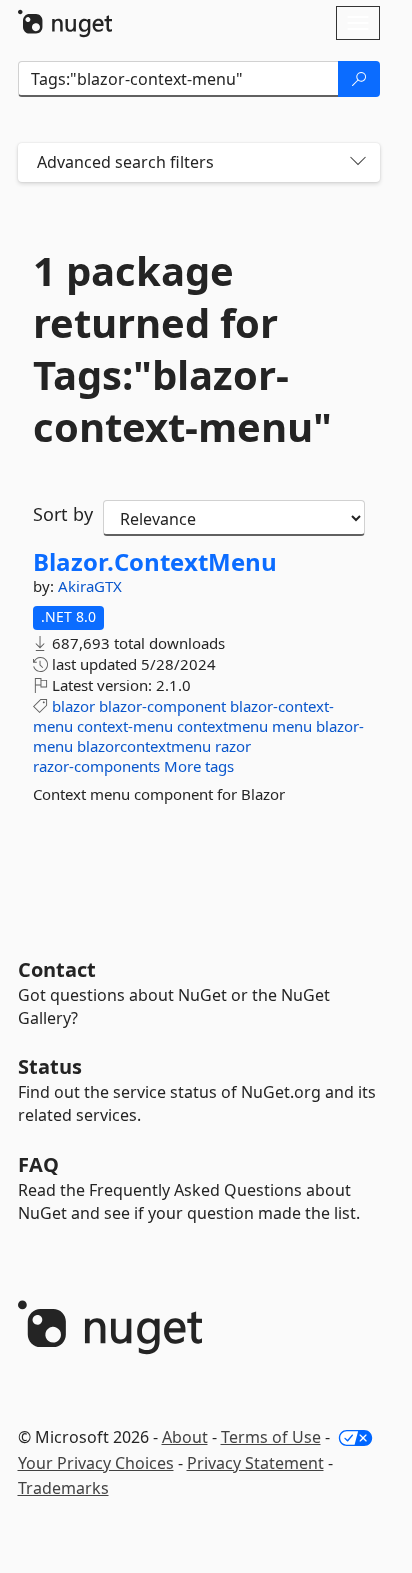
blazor (73, 706)
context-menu (125, 726)
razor (233, 746)
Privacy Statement (255, 1463)
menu (292, 726)
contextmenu (222, 726)
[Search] (359, 79)
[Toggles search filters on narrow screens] (358, 162)
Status (50, 1066)
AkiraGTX (90, 586)
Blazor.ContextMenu (155, 562)
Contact (57, 969)
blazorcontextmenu (144, 746)
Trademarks (63, 1488)
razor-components (96, 766)
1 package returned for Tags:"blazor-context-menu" (182, 349)
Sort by (63, 514)
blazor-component (162, 706)
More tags (199, 766)
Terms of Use (271, 1437)
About (185, 1437)
